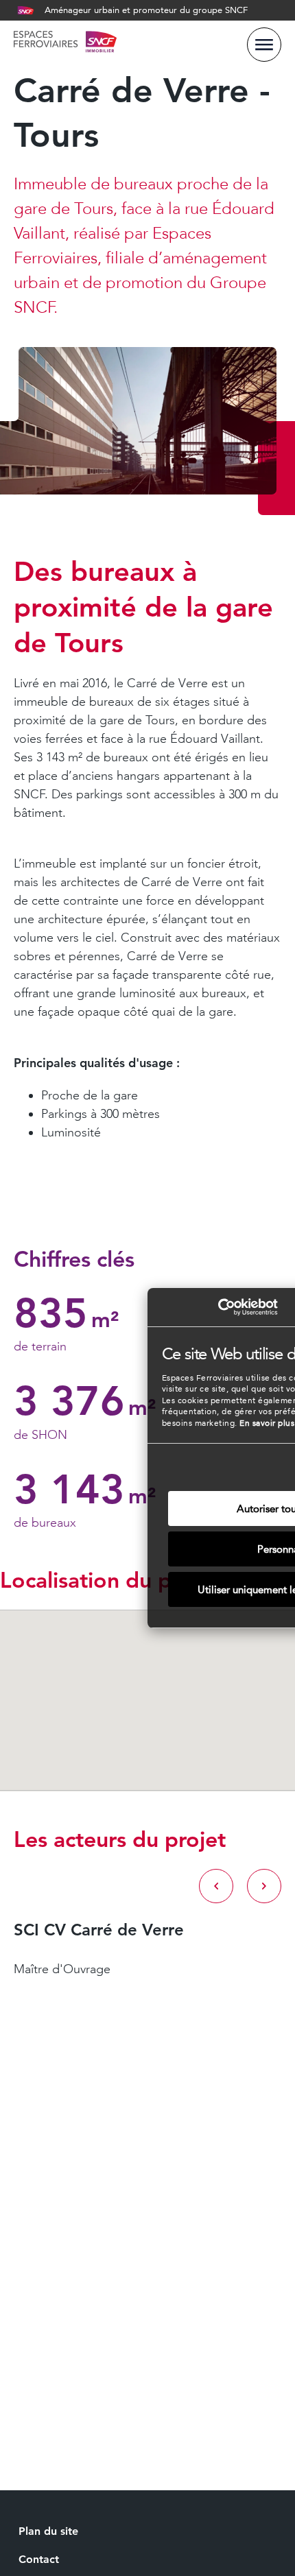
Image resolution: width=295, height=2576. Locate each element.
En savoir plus (267, 1423)
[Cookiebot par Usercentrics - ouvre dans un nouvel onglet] (218, 1307)
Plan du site (48, 2531)
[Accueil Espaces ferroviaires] (65, 44)
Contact (39, 2559)
